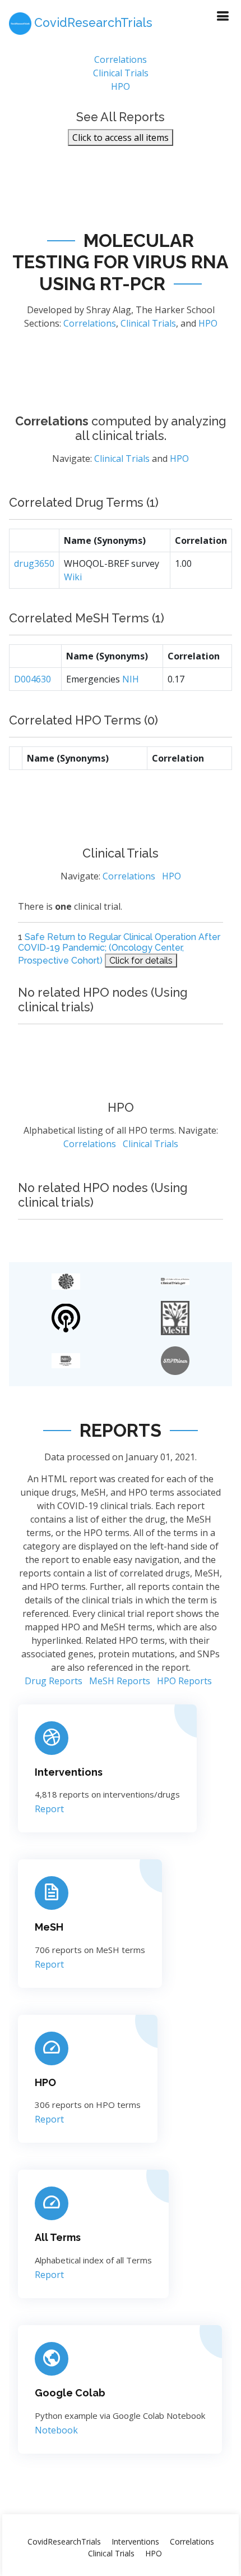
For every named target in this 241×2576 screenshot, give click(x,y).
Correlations (121, 59)
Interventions (69, 1772)
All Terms (58, 2237)
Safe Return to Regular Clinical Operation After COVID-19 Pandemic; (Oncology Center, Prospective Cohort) (119, 948)
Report (49, 1809)
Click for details (141, 961)
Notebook (56, 2430)
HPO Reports (184, 1681)
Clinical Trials (121, 73)
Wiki (73, 577)
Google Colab (70, 2393)
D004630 (33, 679)
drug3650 (34, 563)
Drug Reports (54, 1681)
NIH (131, 679)
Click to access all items (121, 137)
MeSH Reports (120, 1681)
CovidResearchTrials (64, 2541)
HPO (121, 86)
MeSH (49, 1927)
